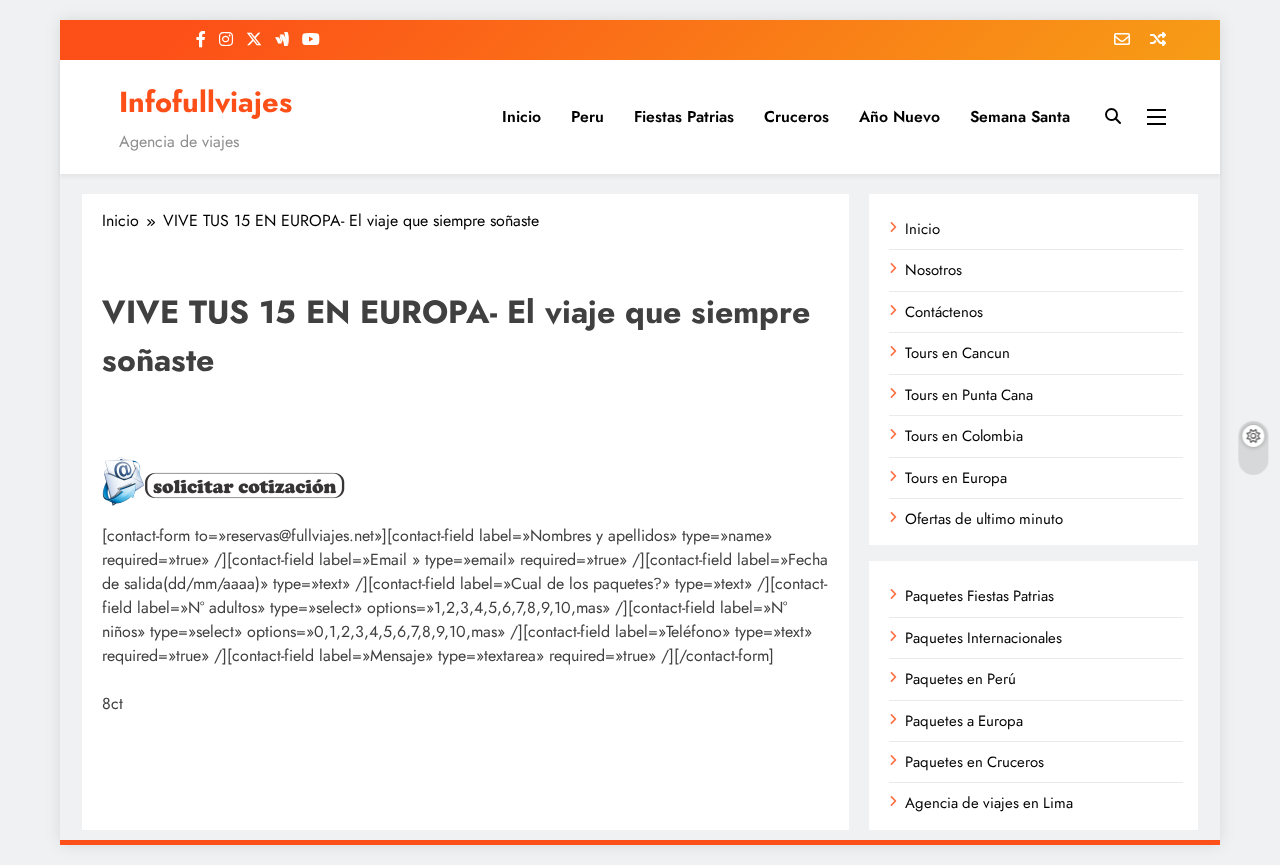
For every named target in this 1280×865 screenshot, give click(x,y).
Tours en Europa (956, 478)
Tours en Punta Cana (969, 395)
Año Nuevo (899, 116)
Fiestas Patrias (684, 116)
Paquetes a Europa (964, 721)
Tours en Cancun (957, 353)
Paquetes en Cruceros (974, 762)
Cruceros (796, 116)
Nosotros (933, 270)
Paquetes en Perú (960, 679)
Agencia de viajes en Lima (989, 803)
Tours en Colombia (964, 436)
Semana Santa (1020, 116)
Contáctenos (944, 312)
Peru (587, 116)
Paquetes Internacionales (983, 638)
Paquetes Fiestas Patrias (979, 596)
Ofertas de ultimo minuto (984, 519)
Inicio (521, 116)
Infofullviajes (205, 102)
